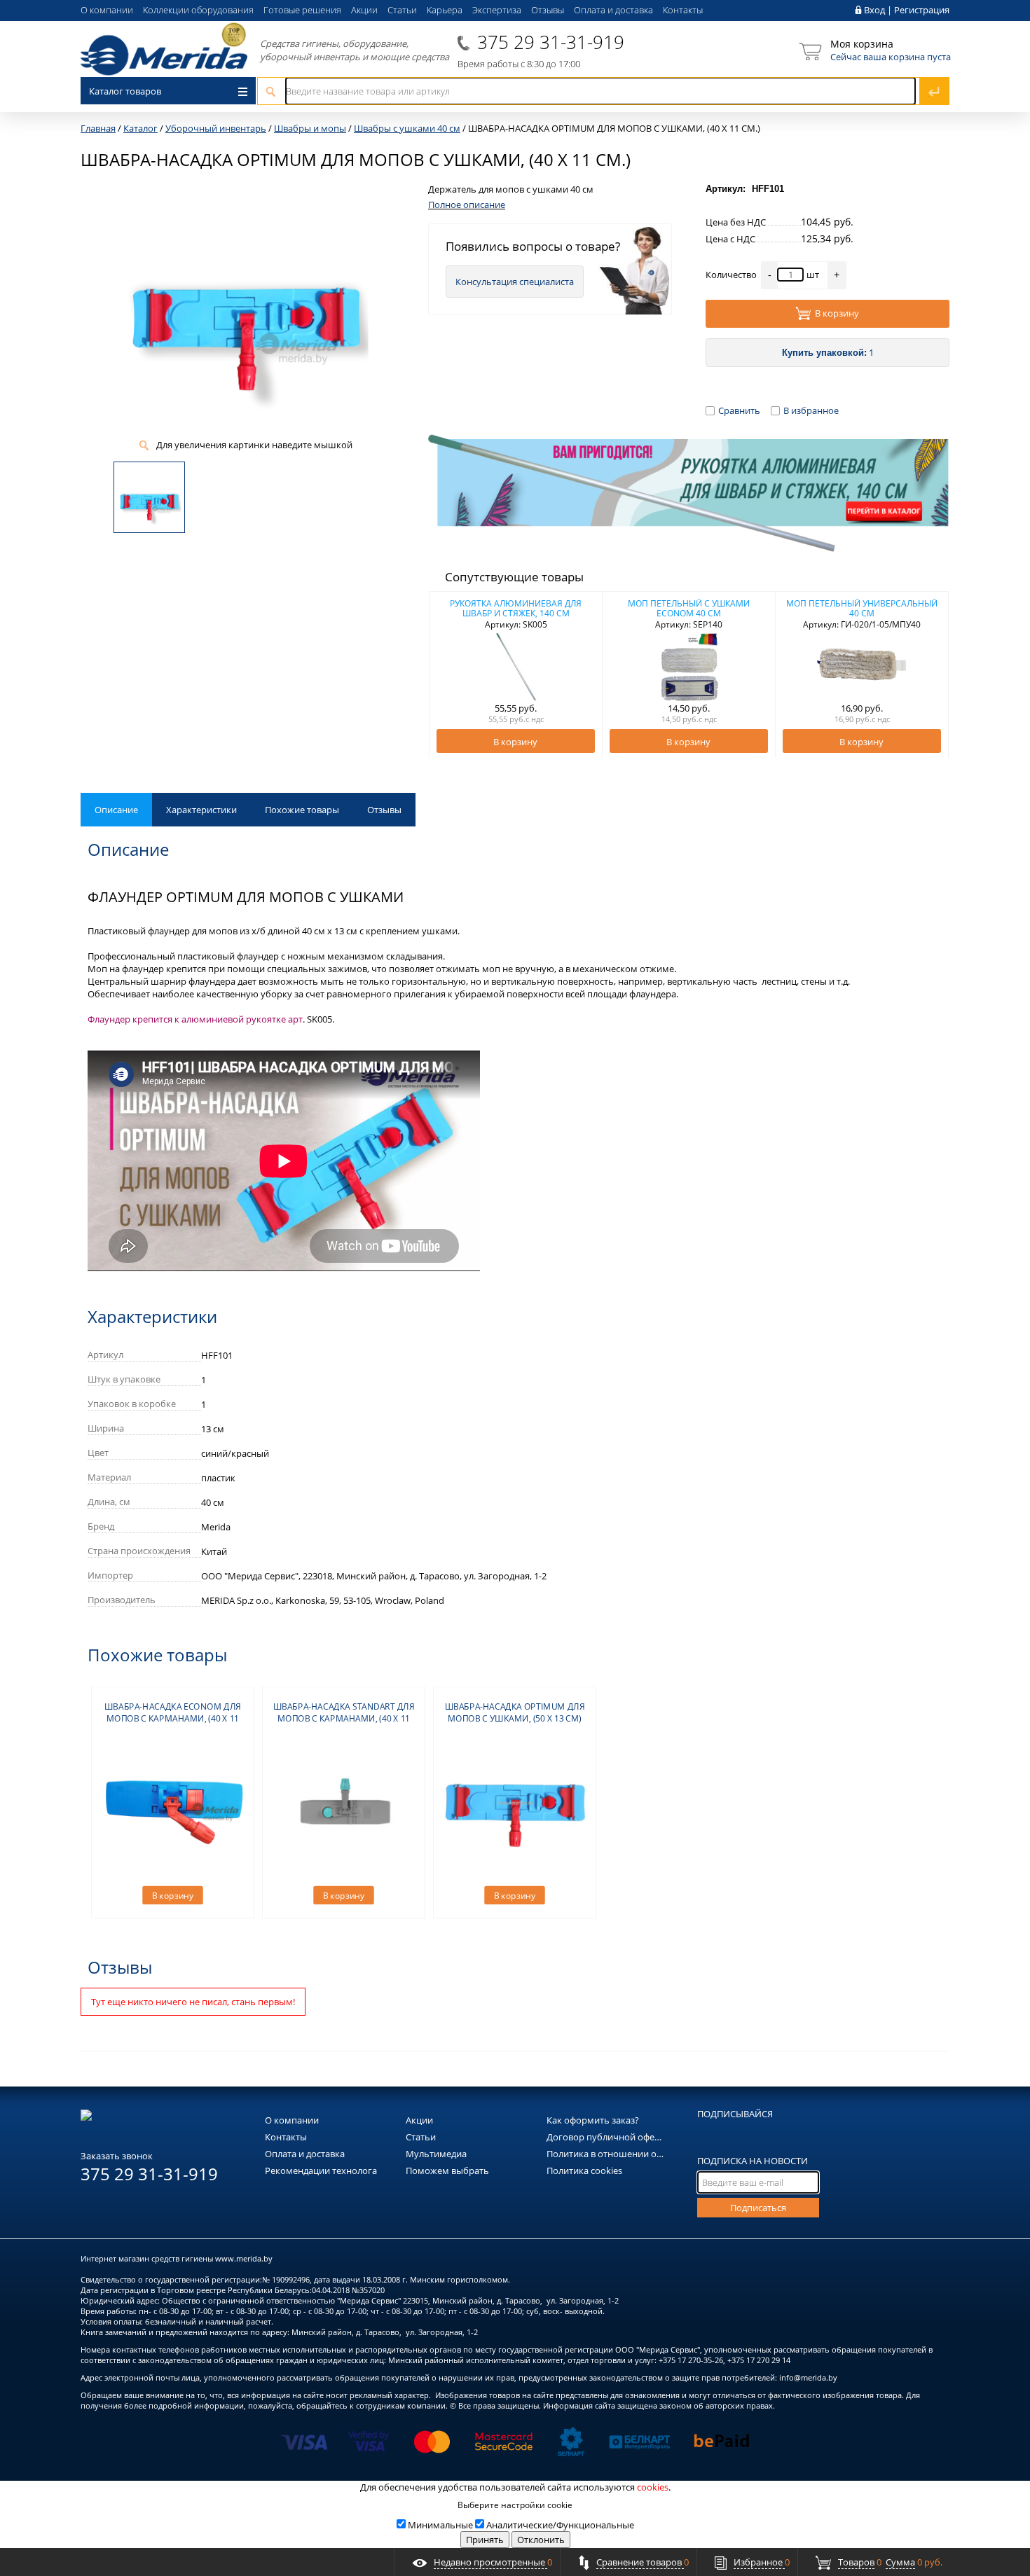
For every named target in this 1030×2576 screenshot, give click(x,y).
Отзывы (548, 10)
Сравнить (739, 410)
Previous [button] (447, 675)
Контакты (683, 10)
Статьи (402, 10)
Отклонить (541, 2540)
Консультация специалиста (515, 282)
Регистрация (922, 10)
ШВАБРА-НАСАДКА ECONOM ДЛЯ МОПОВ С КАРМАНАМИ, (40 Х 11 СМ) (173, 1718)
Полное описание (467, 205)
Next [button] (930, 675)
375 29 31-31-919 (551, 42)
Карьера (445, 10)
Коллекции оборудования (198, 10)
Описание (116, 810)
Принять (485, 2540)
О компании (107, 10)
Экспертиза (497, 10)
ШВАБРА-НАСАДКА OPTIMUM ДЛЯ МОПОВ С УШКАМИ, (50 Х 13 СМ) (515, 1712)
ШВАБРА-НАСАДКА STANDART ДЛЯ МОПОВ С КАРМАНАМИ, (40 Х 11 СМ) (344, 1718)
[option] (516, 674)
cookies (653, 2487)
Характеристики (201, 810)
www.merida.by (244, 2258)
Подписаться (758, 2208)
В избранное (811, 410)
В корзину (837, 313)
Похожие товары (302, 810)
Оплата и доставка (613, 10)
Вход (874, 10)
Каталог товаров (125, 91)
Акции (364, 10)
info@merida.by (808, 2377)
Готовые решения (302, 10)
